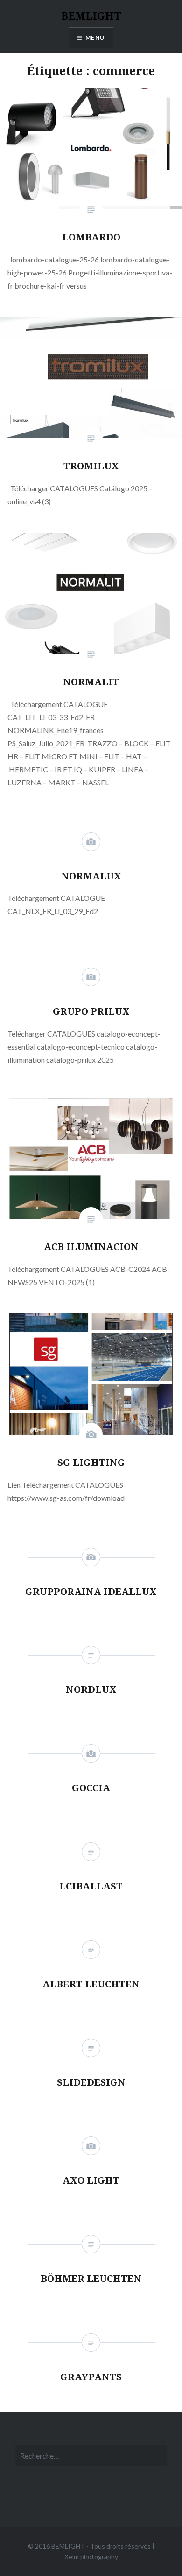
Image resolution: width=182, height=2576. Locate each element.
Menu (95, 38)
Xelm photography (91, 2557)
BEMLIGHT (91, 15)
